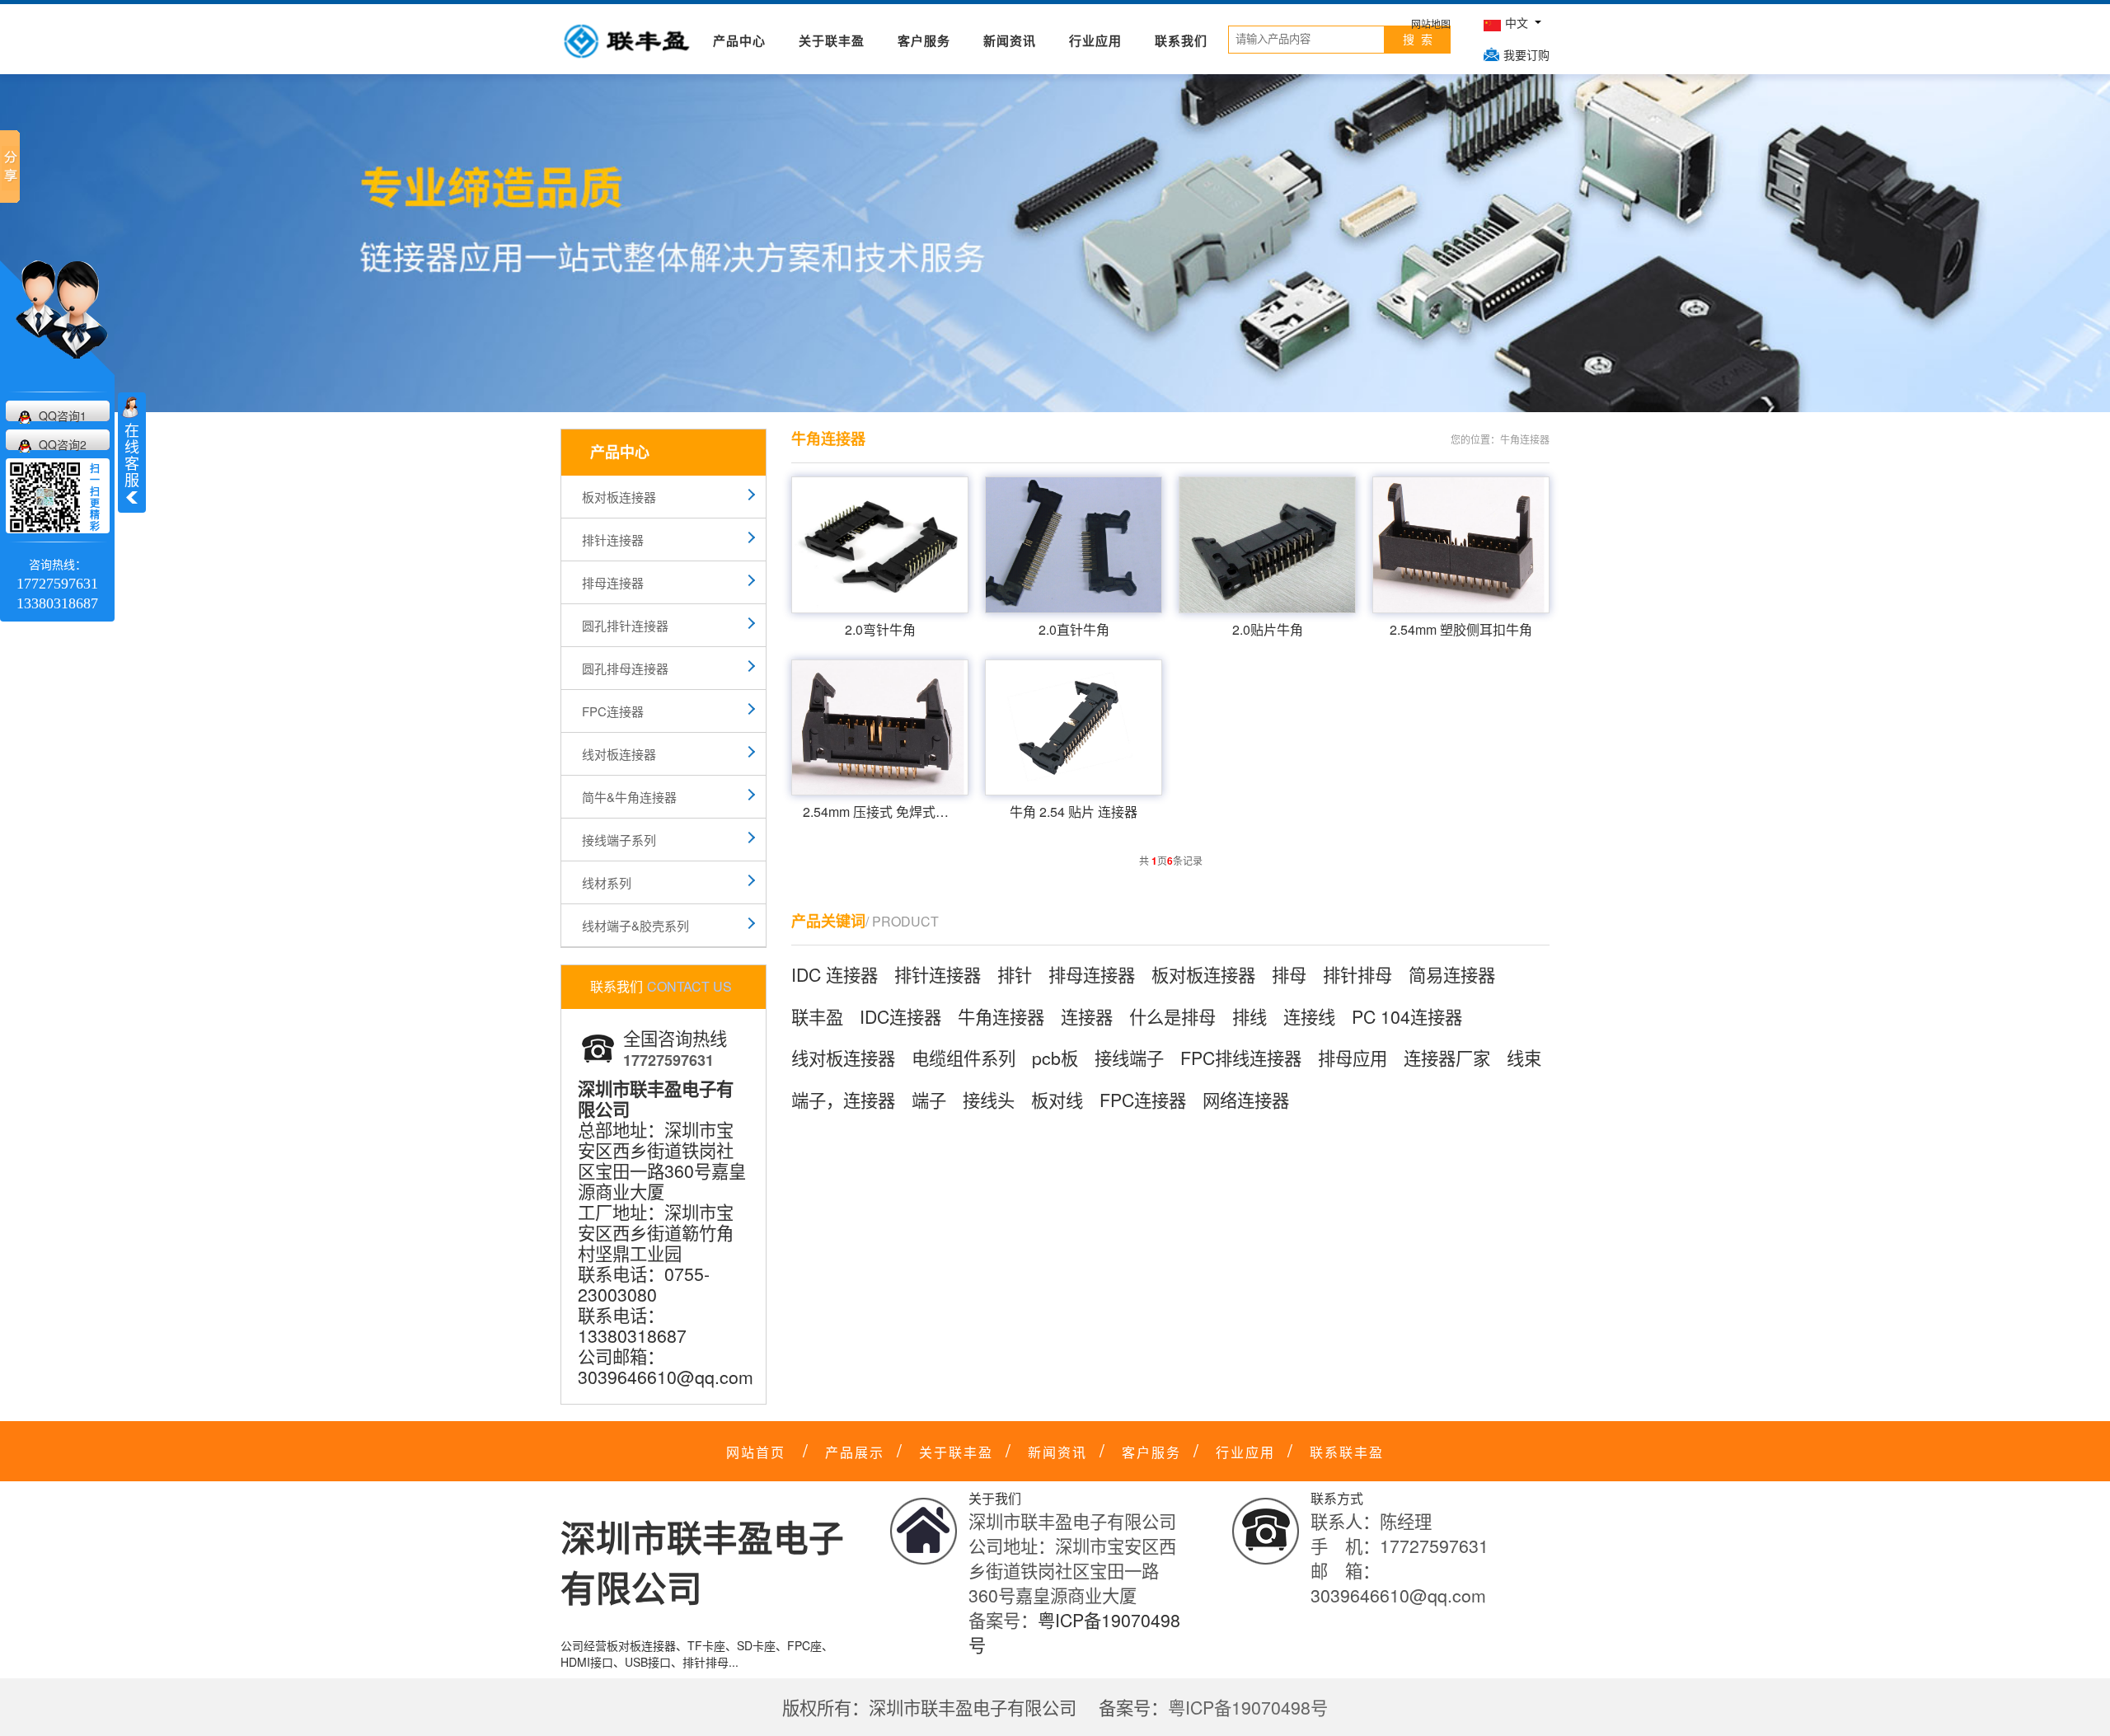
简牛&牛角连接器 (629, 797)
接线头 (989, 1100)
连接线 (1309, 1016)
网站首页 (756, 1452)
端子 (929, 1100)
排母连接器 (613, 582)
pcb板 (1055, 1058)
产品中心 (739, 40)
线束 (1524, 1058)
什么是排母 (1172, 1016)
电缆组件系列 (964, 1058)
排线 (1250, 1016)
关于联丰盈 (832, 40)
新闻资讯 (1010, 40)
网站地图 (1431, 23)
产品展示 (855, 1452)
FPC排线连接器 (1241, 1058)
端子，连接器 (843, 1100)
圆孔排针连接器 (625, 625)
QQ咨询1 (63, 415)
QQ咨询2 (63, 444)
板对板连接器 (619, 497)
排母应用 (1353, 1058)
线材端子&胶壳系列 (635, 925)
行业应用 (1095, 40)
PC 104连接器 (1407, 1016)
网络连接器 (1246, 1100)
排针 (1015, 974)
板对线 (1057, 1100)
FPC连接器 (613, 711)
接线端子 (1129, 1058)
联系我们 (1181, 40)
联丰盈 (817, 1016)
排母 (1289, 974)
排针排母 (1357, 974)
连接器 (1087, 1016)
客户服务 (924, 40)
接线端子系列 (619, 840)
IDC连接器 (900, 1016)
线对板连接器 (619, 754)
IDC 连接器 (835, 974)
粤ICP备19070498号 (1248, 1707)
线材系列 (607, 882)
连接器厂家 (1447, 1058)
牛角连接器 (1001, 1016)
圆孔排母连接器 (625, 668)
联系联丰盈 (1347, 1452)
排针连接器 (613, 540)
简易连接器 (1452, 974)
